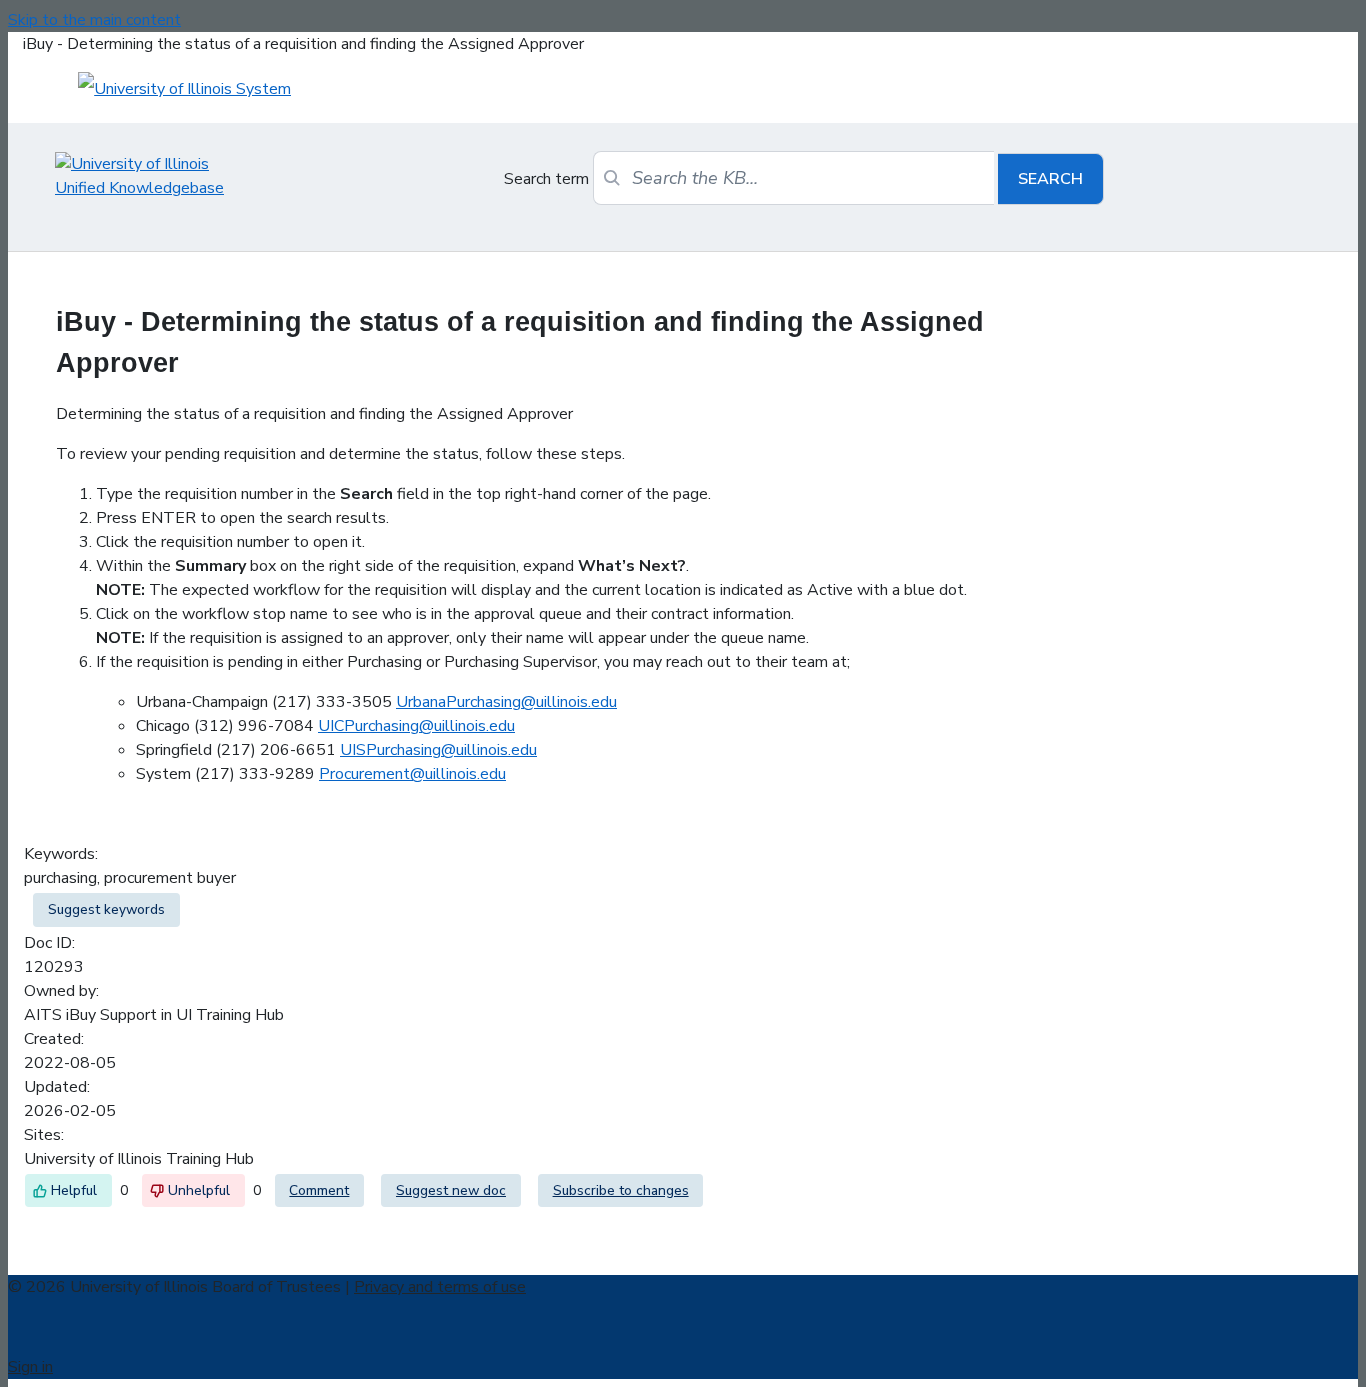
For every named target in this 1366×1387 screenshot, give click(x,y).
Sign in (30, 1367)
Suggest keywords (106, 909)
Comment (319, 1190)
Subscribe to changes (621, 1190)
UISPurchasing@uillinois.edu (438, 750)
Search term (546, 179)
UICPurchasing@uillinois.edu (416, 726)
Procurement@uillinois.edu (412, 774)
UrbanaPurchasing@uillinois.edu (506, 702)
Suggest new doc (451, 1190)
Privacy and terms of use (440, 1287)
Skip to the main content (94, 20)
